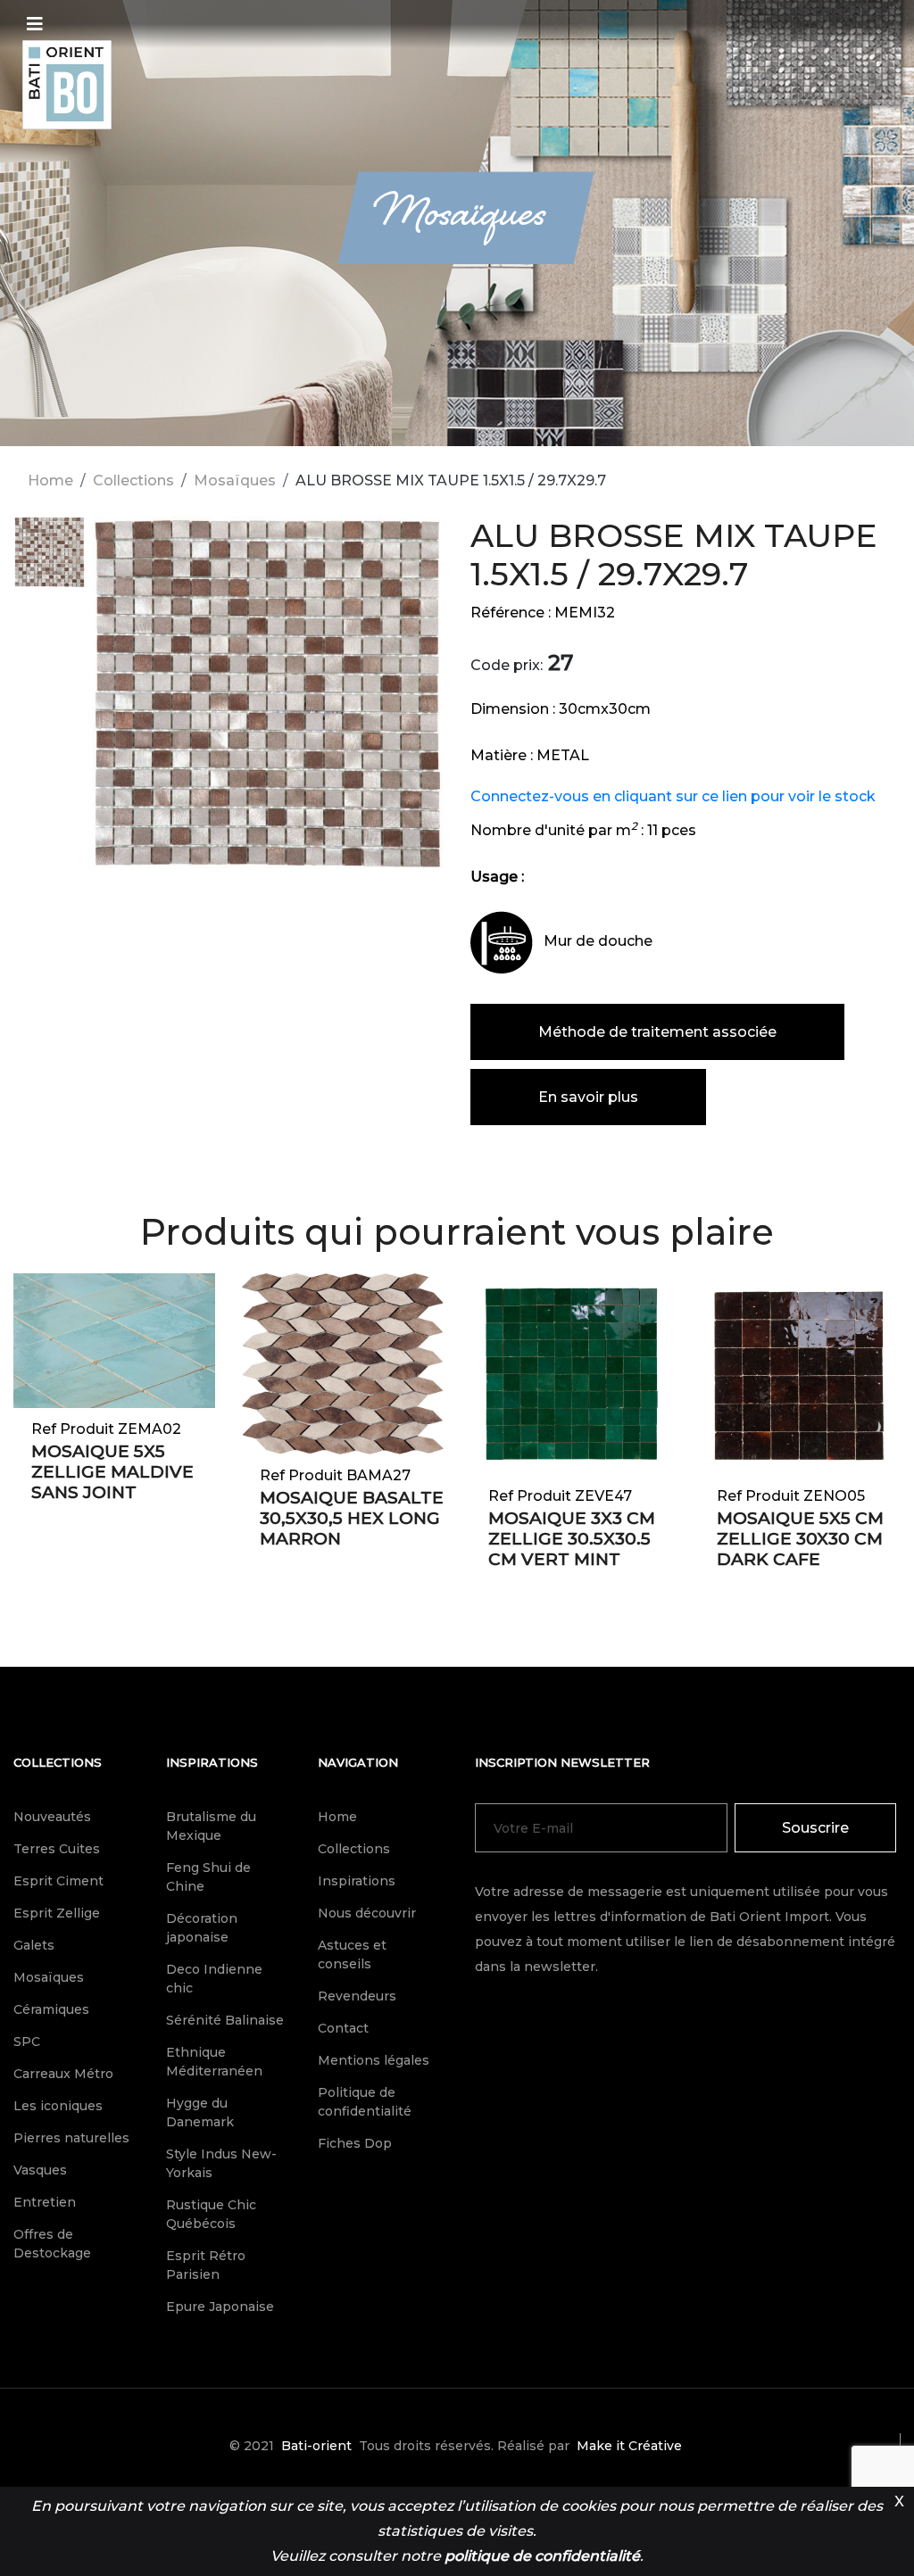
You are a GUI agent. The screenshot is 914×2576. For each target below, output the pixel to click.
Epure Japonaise (220, 2307)
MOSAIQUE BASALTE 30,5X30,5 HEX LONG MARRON (352, 1518)
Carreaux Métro (63, 2074)
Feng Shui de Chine (208, 1877)
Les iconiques (58, 2106)
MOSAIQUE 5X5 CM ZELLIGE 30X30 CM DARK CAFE (800, 1539)
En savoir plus (588, 1097)
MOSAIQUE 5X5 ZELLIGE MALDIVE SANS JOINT (112, 1472)
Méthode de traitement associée (657, 1032)
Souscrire (815, 1828)
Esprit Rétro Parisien (206, 2265)
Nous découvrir (367, 1913)
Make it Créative (629, 2446)
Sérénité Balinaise (225, 2020)
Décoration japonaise (202, 1928)
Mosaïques (235, 480)
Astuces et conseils (352, 1955)
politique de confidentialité (542, 2556)
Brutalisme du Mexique (211, 1826)
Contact (343, 2028)
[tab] (49, 561)
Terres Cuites (57, 1849)
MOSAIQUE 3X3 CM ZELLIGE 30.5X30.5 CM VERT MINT (572, 1539)
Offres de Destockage (52, 2244)
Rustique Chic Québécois (211, 2214)
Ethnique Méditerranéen (214, 2062)
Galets (34, 1945)
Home (50, 480)
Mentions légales (374, 2060)
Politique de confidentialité (365, 2102)
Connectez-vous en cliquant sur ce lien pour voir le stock (673, 796)
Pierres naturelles (71, 2138)
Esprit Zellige (57, 1913)
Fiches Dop (355, 2143)
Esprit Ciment (58, 1881)
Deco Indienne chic (214, 1979)
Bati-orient (316, 2446)
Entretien (45, 2202)
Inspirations (212, 1762)
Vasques (40, 2170)
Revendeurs (357, 1996)
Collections (133, 480)
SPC (27, 2042)
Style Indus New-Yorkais (221, 2163)
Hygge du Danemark (200, 2112)
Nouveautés (52, 1817)
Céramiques (51, 2009)
